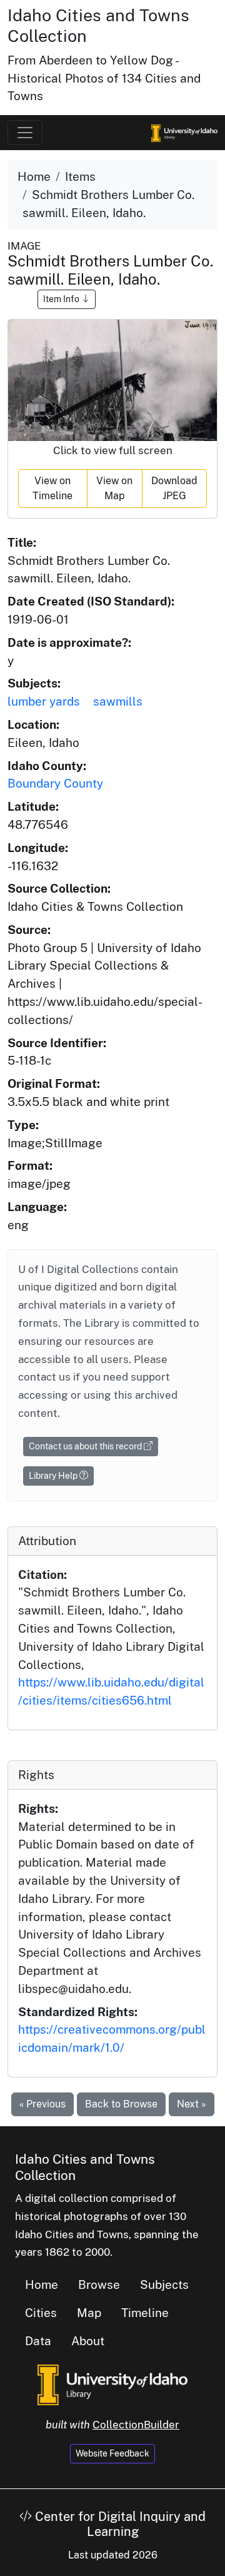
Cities (41, 2313)
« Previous (42, 2104)
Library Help (54, 1476)
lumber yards (44, 701)
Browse (99, 2284)
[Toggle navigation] (25, 133)
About (88, 2341)
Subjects (164, 2284)
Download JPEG (174, 488)
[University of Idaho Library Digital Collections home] (112, 2384)
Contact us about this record (86, 1446)
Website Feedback (112, 2453)
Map (89, 2313)
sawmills (118, 701)
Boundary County (55, 783)
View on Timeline (52, 488)
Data (38, 2341)
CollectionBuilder (136, 2425)
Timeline (145, 2313)
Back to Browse (121, 2104)
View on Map (114, 488)
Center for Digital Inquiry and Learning (119, 2524)
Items (80, 176)
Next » (192, 2104)
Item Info (62, 299)
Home (34, 176)
